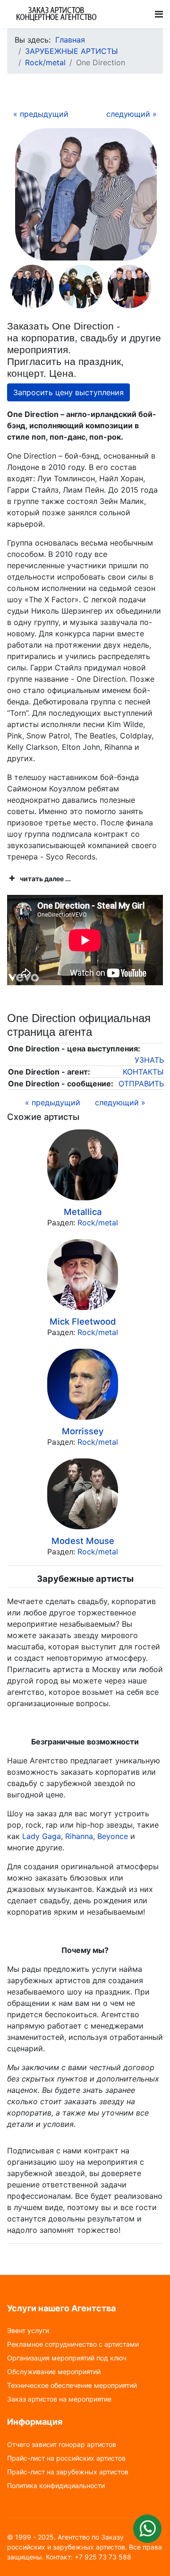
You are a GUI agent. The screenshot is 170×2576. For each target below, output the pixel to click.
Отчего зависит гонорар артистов (62, 2445)
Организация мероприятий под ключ (67, 2358)
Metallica (83, 1212)
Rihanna (79, 1836)
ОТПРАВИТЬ (141, 1084)
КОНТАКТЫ (143, 1072)
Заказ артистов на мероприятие (59, 2399)
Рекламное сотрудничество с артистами (73, 2344)
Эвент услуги (28, 2331)
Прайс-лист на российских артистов (66, 2458)
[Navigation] (159, 14)
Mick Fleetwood (83, 1321)
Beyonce (113, 1836)
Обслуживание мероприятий (54, 2372)
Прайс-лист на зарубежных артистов (68, 2472)
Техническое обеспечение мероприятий (72, 2385)
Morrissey (83, 1431)
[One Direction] (86, 194)
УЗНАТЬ (149, 1060)
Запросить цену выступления (68, 392)
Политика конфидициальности (56, 2486)
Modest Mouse (83, 1541)
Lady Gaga (42, 1836)
